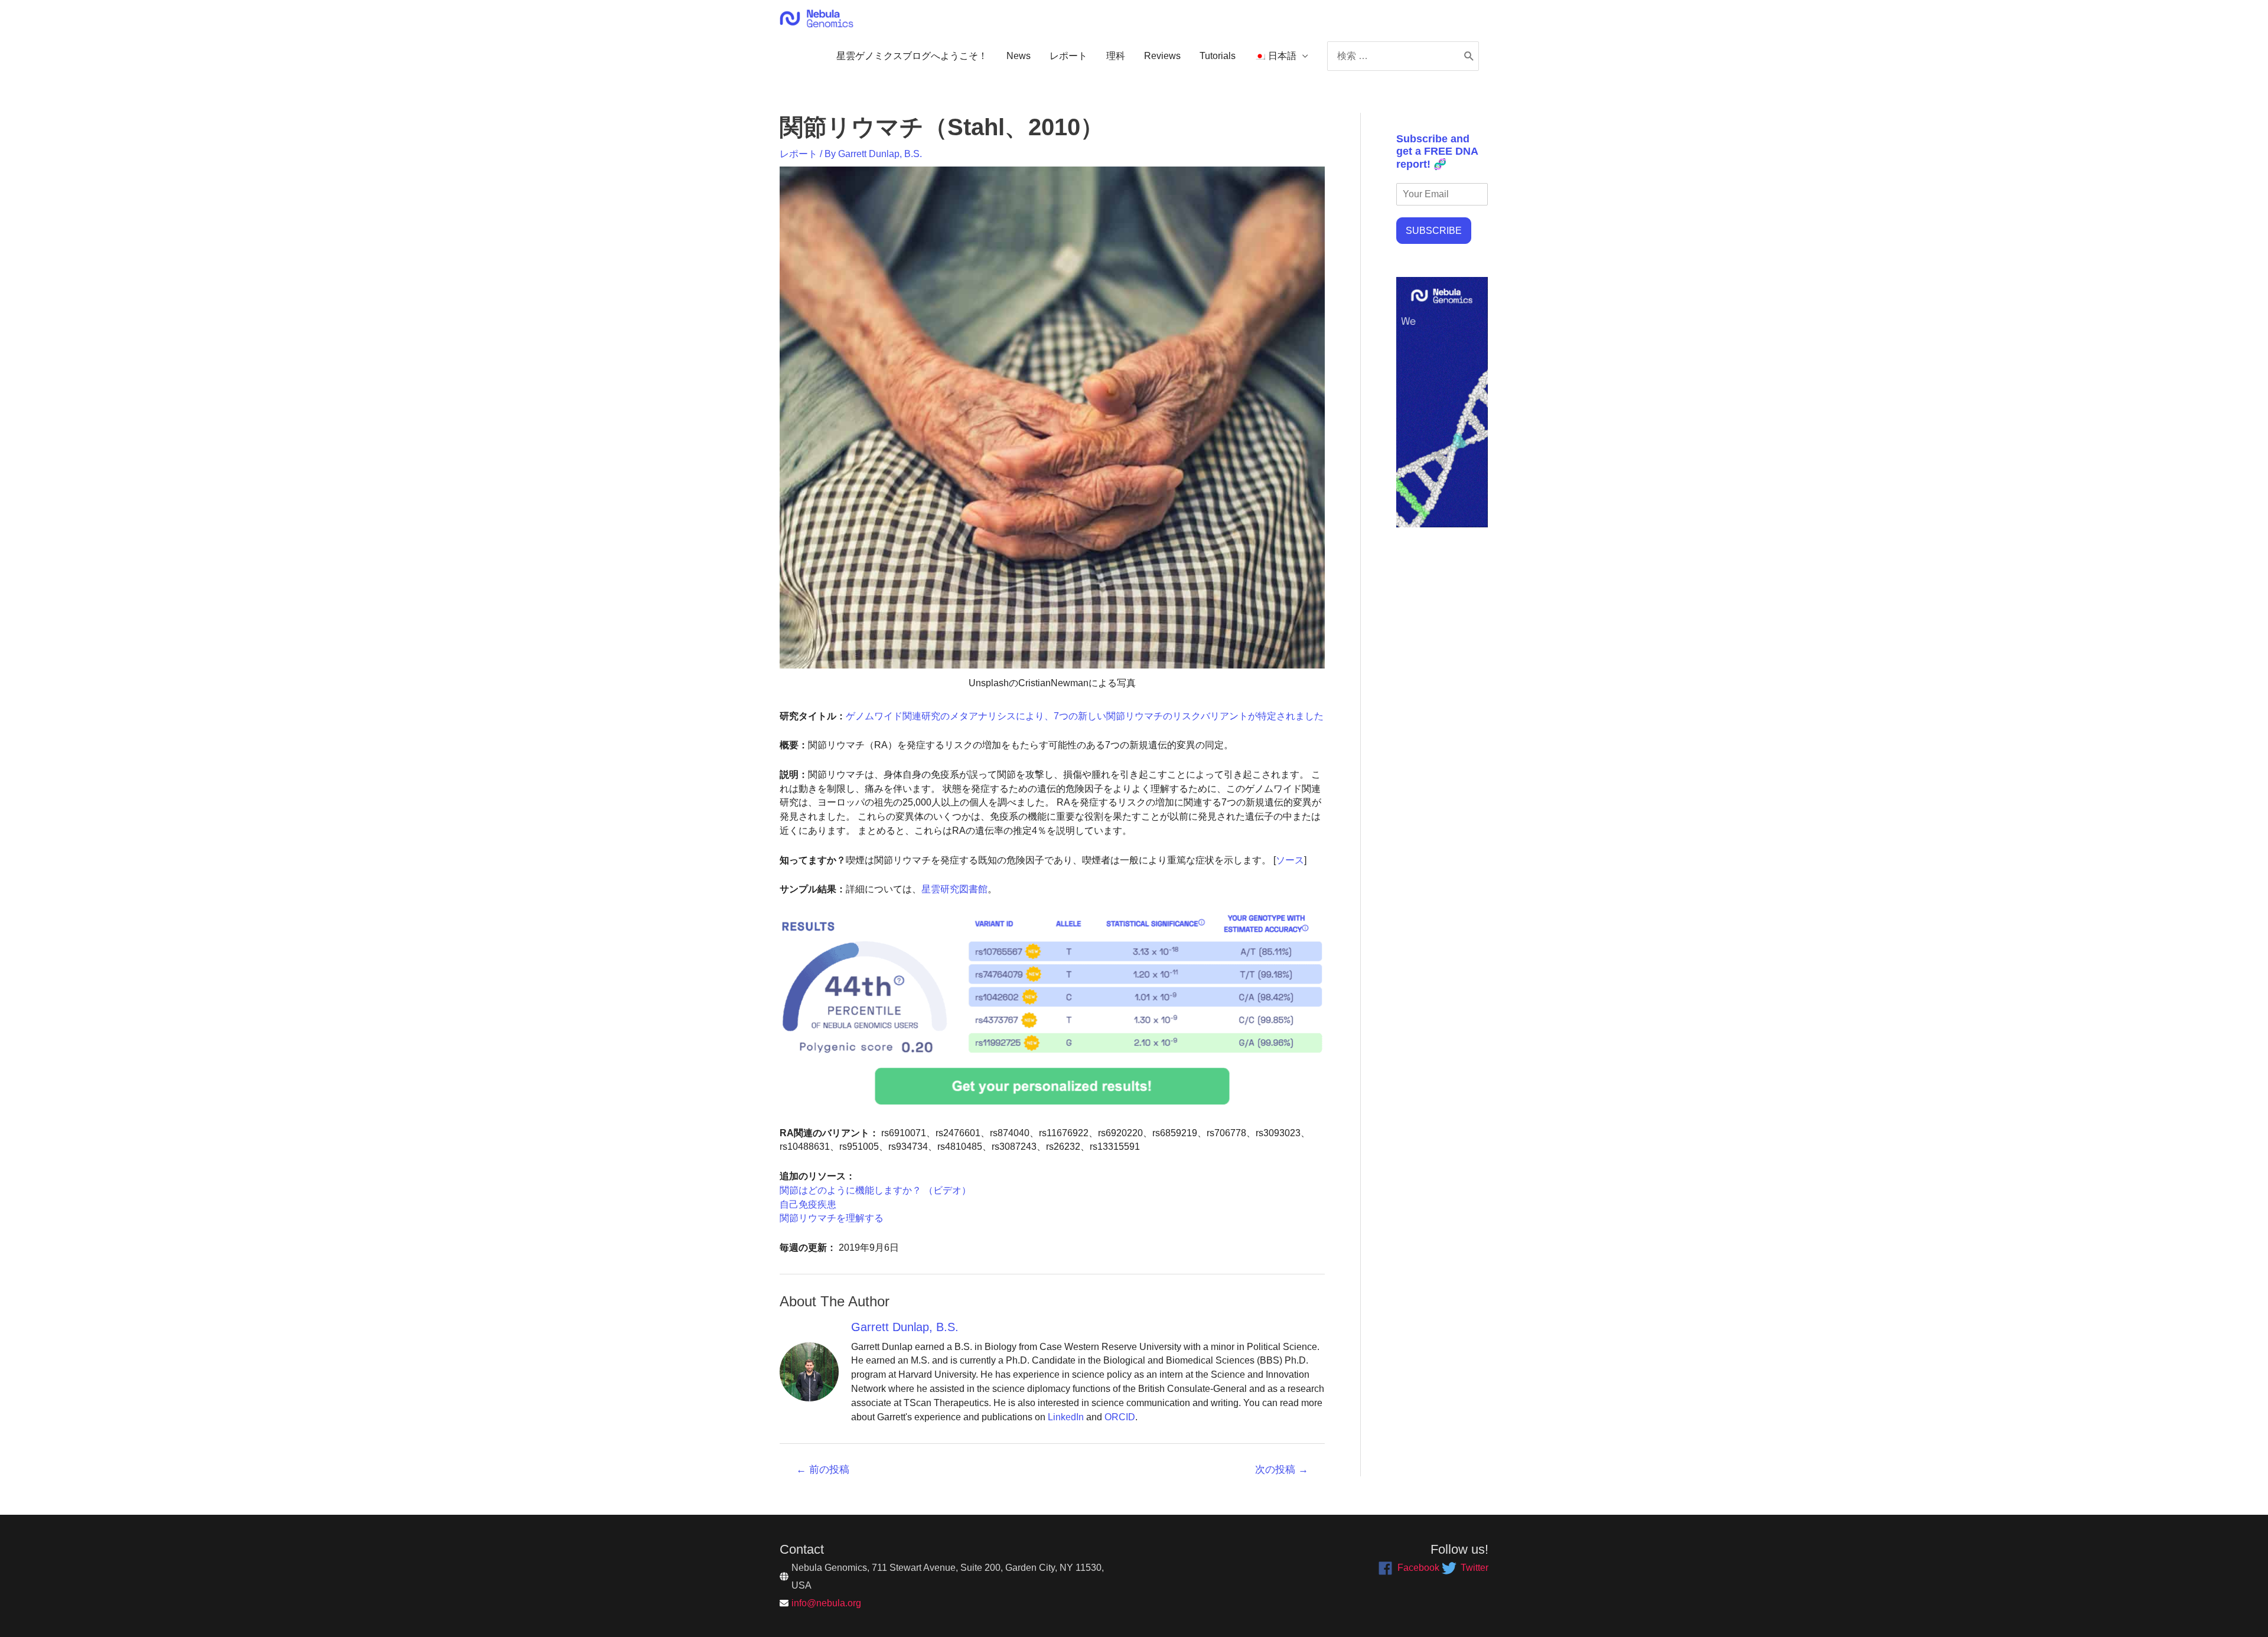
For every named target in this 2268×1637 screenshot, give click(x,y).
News (1019, 56)
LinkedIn (1066, 1417)
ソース (1290, 860)
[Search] (1469, 56)
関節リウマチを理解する (832, 1218)
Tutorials (1218, 56)
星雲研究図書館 (954, 889)
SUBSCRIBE (1434, 231)
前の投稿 (823, 1470)
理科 (1116, 56)
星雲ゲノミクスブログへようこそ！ (912, 56)
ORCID (1120, 1417)
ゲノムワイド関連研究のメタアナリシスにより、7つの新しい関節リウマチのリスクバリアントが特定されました (1085, 716)
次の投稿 (1282, 1470)
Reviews (1162, 56)
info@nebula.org (826, 1603)
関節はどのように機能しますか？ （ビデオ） (875, 1190)
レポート (1068, 56)
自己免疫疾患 (808, 1204)
